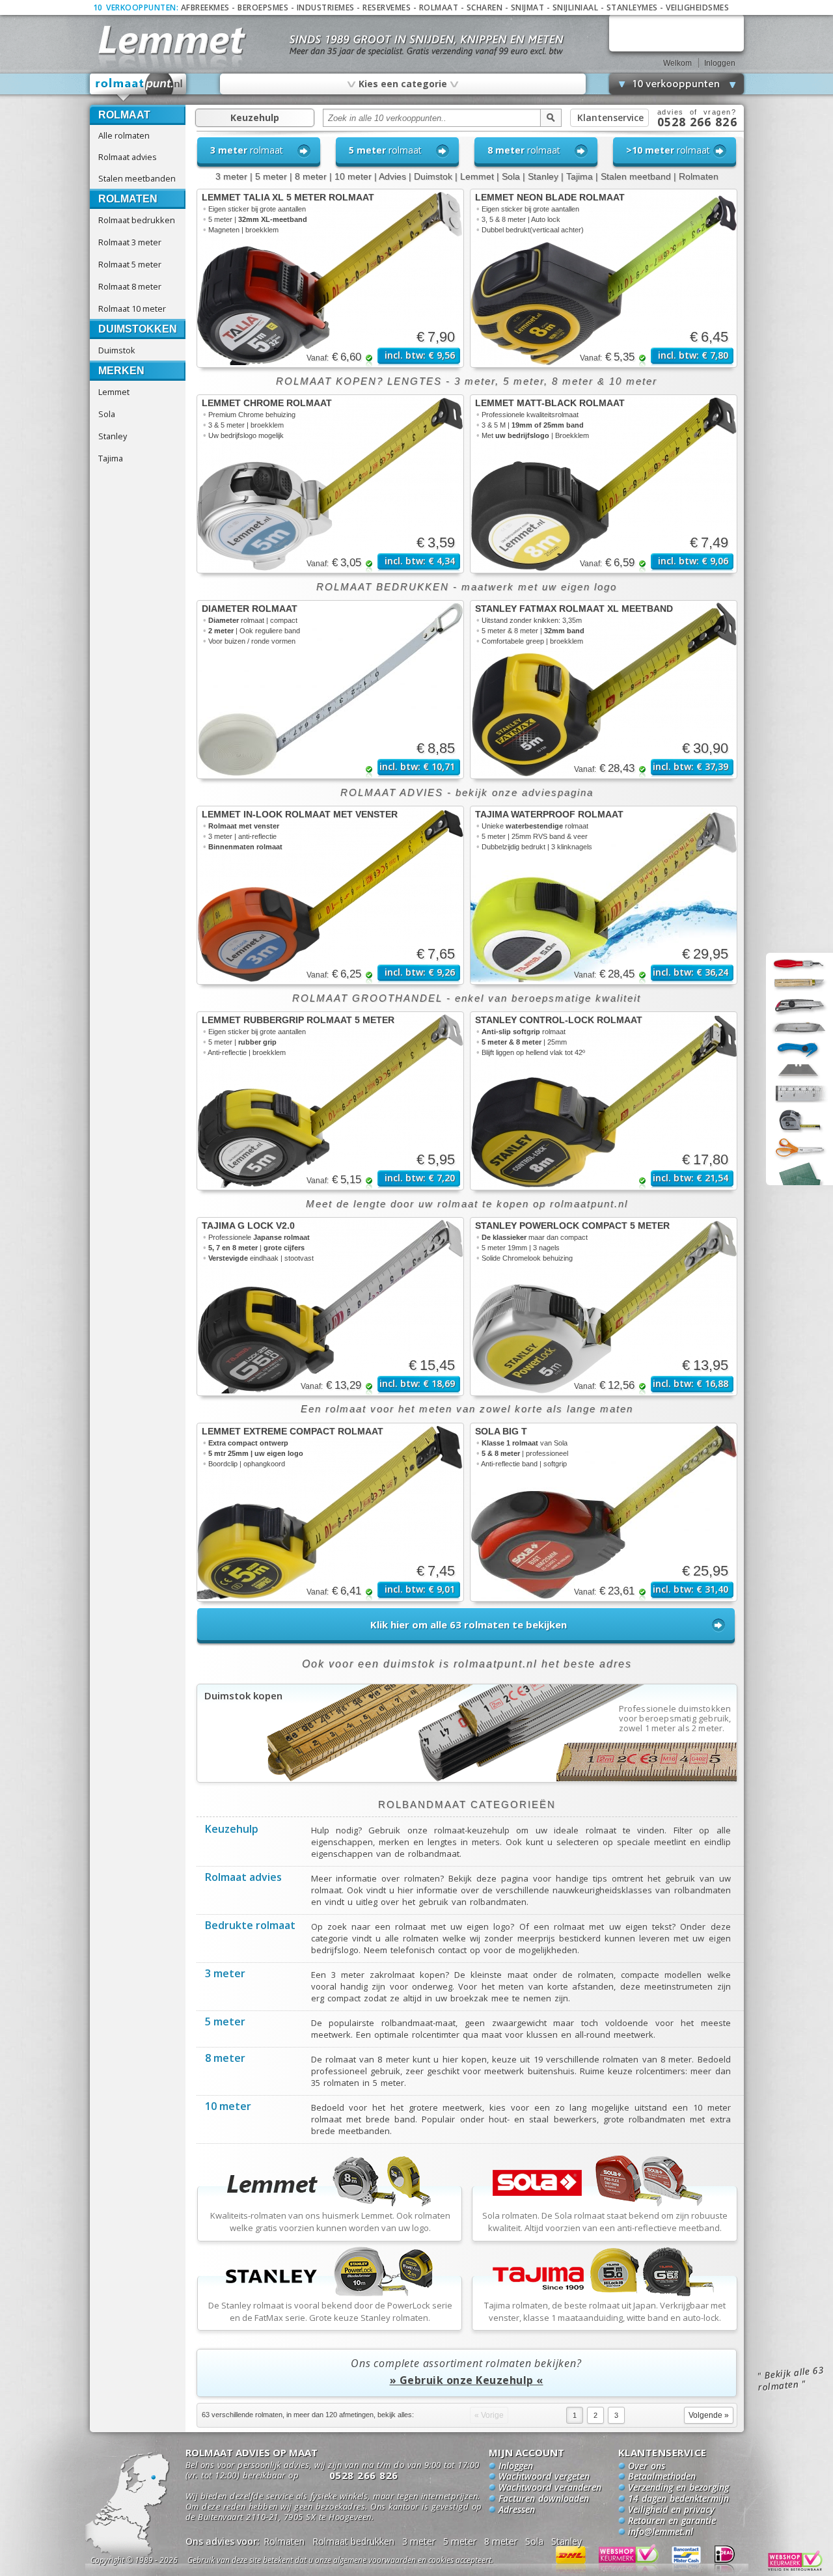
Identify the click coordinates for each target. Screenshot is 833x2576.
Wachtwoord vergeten (544, 2477)
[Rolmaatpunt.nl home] (139, 87)
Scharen (485, 7)
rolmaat (247, 150)
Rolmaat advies (128, 157)
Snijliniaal (576, 7)
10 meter (353, 176)
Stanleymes (632, 7)
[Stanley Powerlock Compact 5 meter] (604, 1307)
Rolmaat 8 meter (130, 286)
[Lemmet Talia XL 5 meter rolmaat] (330, 278)
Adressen (517, 2510)
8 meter (311, 176)
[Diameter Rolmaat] (330, 690)
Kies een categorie (402, 83)
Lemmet (114, 392)
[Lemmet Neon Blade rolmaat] (604, 278)
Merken (121, 371)
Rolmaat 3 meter (130, 242)
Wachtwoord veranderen (550, 2488)
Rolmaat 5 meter (130, 264)
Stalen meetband (636, 176)
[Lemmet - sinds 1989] (171, 39)
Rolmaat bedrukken (137, 220)
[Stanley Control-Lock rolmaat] (604, 1101)
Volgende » (709, 2415)
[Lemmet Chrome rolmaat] (330, 484)
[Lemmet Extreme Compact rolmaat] (330, 1512)
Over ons (647, 2467)
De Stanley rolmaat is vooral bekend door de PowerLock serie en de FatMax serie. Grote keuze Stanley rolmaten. (330, 2311)
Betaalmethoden (662, 2477)
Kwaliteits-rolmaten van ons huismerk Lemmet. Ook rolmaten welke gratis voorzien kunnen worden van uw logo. (330, 2222)
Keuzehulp (255, 117)
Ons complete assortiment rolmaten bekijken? (466, 2372)
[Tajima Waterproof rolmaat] (604, 895)
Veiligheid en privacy (671, 2510)
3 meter (231, 176)
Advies (392, 176)
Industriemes (326, 7)
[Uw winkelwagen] (676, 33)
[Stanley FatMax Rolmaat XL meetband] (604, 690)
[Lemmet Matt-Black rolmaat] (604, 484)
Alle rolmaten (124, 135)
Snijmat (528, 7)
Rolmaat (439, 7)
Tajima (111, 458)
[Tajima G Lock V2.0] (330, 1307)
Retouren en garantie (672, 2521)
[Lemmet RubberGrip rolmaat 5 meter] (330, 1101)
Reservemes (387, 7)
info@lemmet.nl (661, 2532)
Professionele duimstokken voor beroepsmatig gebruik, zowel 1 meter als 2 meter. (675, 1719)
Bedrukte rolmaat (250, 1926)
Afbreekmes (205, 7)
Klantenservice (610, 117)
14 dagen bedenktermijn (678, 2499)
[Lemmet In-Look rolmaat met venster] (330, 895)
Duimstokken (138, 329)
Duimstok (117, 350)
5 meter (271, 176)
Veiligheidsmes (697, 7)
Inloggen (720, 63)
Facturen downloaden (544, 2499)
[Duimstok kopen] (467, 1779)
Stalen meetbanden (137, 178)
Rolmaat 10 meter (132, 308)
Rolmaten (128, 199)
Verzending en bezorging (678, 2488)
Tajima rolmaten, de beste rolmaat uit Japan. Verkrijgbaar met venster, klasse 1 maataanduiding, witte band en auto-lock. (605, 2311)
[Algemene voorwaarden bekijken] (363, 2562)
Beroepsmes (263, 7)
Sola (107, 414)
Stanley (113, 436)
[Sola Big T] (604, 1512)
